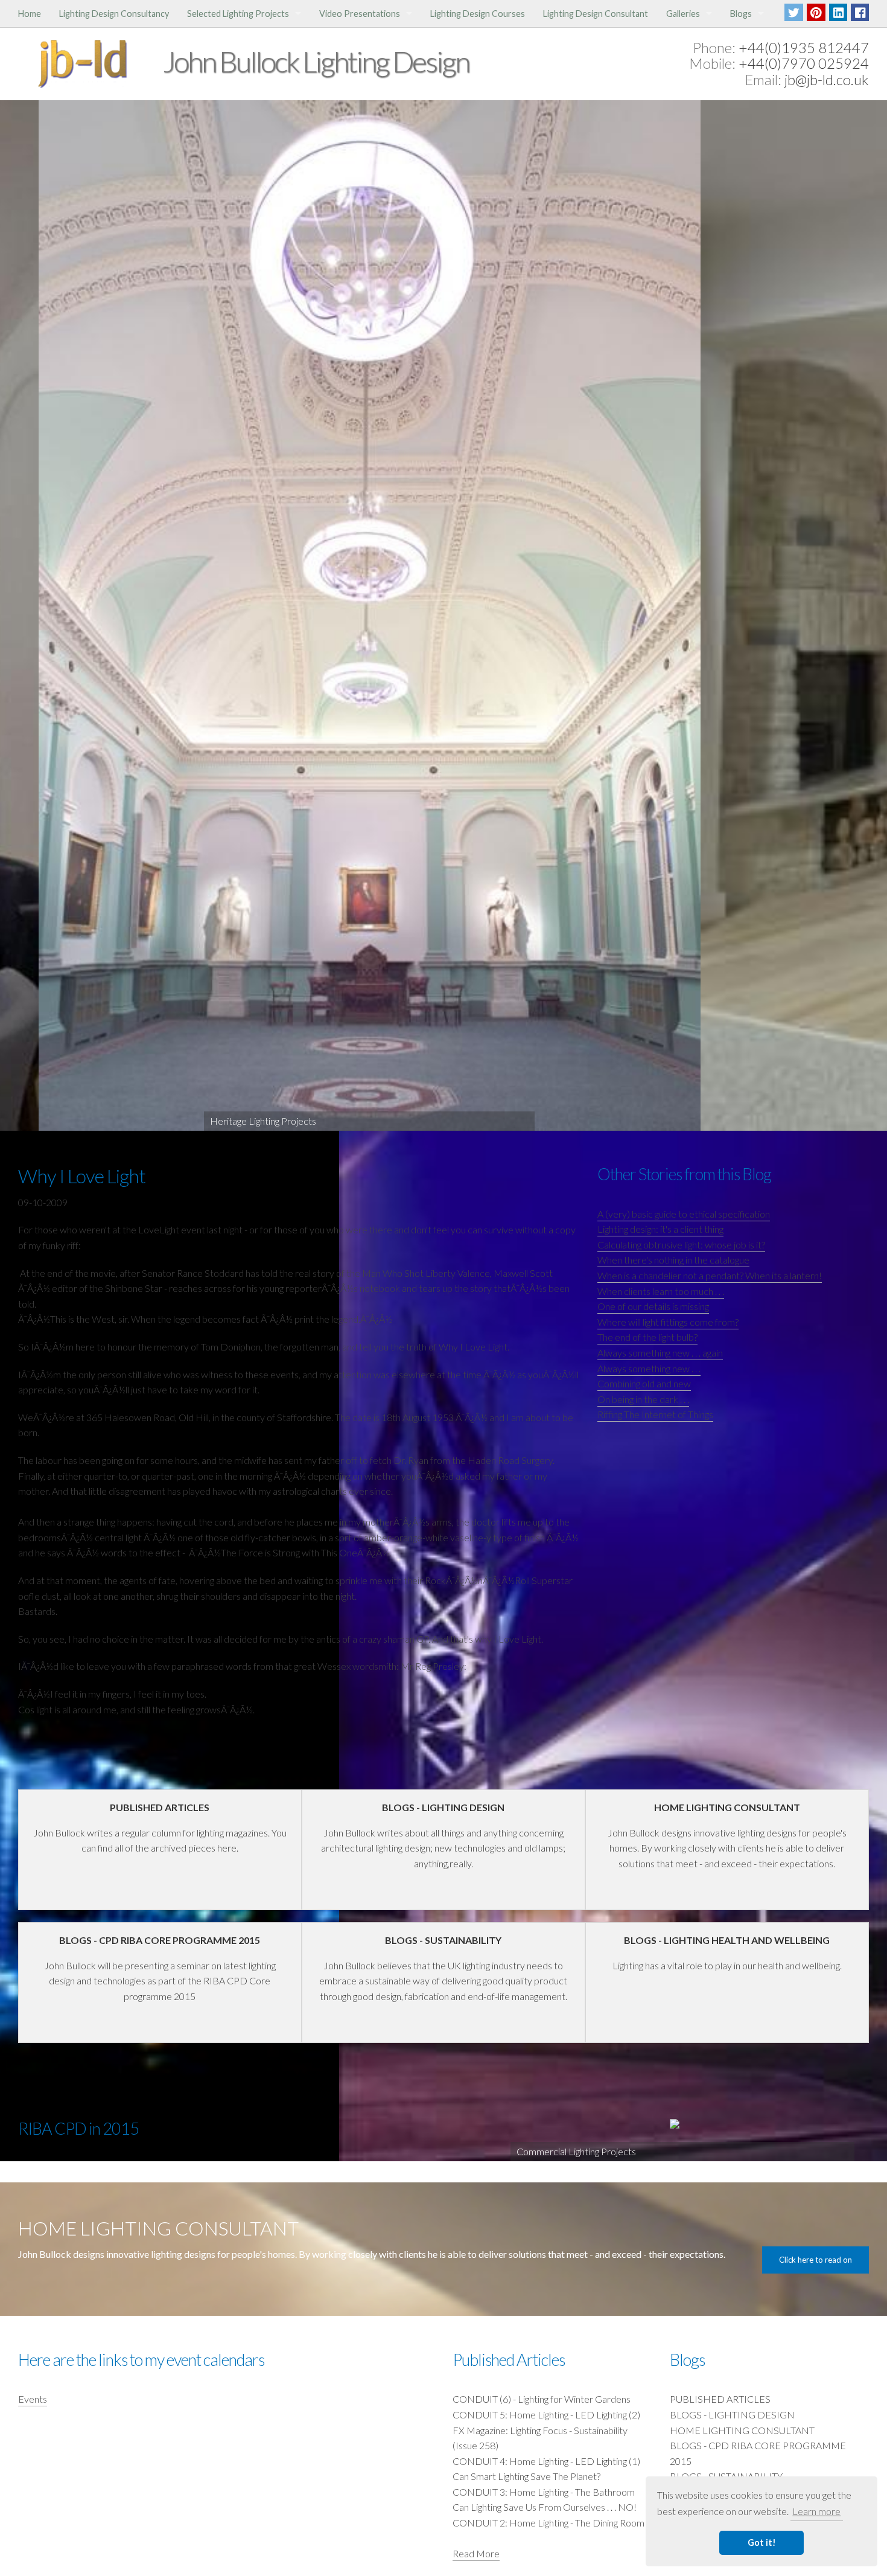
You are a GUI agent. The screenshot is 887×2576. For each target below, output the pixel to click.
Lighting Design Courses (478, 14)
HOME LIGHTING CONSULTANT (742, 2430)
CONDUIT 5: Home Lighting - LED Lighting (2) (546, 2415)
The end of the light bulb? (647, 1337)
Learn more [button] (816, 2511)
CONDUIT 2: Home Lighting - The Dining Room (548, 2523)
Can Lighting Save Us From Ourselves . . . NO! (545, 2507)
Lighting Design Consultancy (114, 14)
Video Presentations (360, 14)
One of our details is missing (653, 1306)
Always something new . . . (649, 1368)
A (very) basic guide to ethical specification (684, 1214)
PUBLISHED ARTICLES (720, 2399)
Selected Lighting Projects (238, 14)
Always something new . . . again (660, 1353)
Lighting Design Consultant (596, 14)
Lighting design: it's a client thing (660, 1229)
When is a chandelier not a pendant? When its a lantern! (710, 1275)
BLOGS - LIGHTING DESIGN (732, 2415)
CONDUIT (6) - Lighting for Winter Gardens (542, 2399)
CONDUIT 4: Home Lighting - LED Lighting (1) (546, 2461)
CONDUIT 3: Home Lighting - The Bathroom (544, 2492)
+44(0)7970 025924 (804, 63)
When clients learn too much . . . (661, 1291)
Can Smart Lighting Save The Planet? (526, 2476)
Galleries (683, 14)
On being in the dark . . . (643, 1399)
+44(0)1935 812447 (804, 47)
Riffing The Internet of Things (655, 1414)
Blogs (741, 14)
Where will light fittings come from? (668, 1322)
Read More (476, 2553)
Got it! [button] (762, 2542)
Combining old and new (644, 1383)
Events (33, 2399)
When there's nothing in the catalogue (673, 1260)
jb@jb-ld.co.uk (827, 79)
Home (30, 14)
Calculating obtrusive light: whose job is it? (681, 1245)
